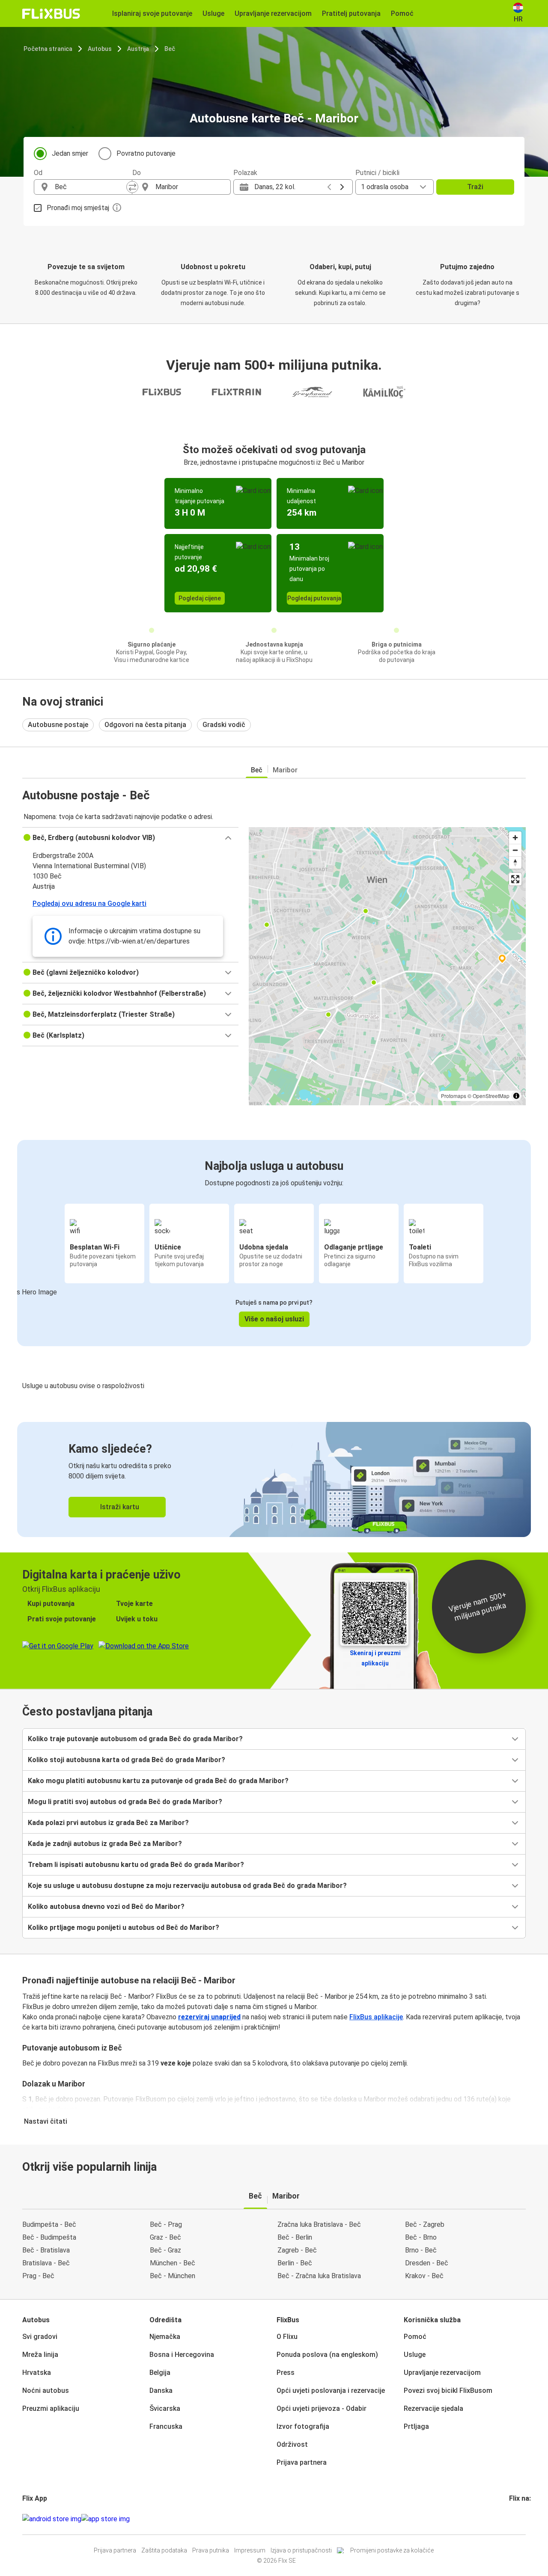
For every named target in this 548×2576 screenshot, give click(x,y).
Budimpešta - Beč (49, 2224)
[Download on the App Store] (106, 2519)
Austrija (138, 49)
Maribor (285, 770)
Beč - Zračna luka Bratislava (319, 2276)
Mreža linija (40, 2355)
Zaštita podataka (164, 2550)
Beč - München (173, 2276)
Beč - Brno (421, 2237)
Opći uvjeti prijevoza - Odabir (322, 2408)
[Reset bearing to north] (515, 862)
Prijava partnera (302, 2462)
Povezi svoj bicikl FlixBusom (448, 2391)
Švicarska (165, 2408)
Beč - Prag (166, 2224)
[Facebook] (510, 2519)
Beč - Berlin (295, 2237)
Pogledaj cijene (200, 598)
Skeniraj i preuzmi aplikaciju (375, 1658)
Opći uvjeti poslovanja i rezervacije (331, 2391)
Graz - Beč (165, 2237)
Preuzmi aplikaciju (51, 2408)
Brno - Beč (421, 2250)
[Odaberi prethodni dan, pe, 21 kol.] (329, 187)
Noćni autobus (46, 2391)
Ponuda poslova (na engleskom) (327, 2355)
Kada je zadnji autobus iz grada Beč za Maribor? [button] (105, 1844)
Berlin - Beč (295, 2263)
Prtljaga (416, 2426)
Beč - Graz (165, 2250)
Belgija (160, 2373)
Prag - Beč (38, 2276)
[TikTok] (523, 2519)
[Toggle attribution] (516, 1096)
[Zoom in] (515, 838)
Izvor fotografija (303, 2426)
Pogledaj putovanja (314, 598)
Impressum (250, 2550)
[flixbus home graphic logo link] (51, 14)
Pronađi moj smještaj (78, 208)
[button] (130, 838)
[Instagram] (513, 2519)
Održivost (292, 2444)
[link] (274, 1479)
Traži (475, 187)
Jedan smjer (70, 153)
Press (286, 2373)
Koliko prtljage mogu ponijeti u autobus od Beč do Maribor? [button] (124, 1928)
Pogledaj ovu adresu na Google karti (89, 904)
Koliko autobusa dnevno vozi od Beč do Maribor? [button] (106, 1907)
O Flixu (287, 2337)
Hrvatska (37, 2373)
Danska (161, 2391)
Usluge (415, 2355)
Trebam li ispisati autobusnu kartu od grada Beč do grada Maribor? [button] (136, 1865)
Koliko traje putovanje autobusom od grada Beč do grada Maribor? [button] (135, 1739)
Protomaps (454, 1096)
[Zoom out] (515, 850)
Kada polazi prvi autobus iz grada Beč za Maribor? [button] (108, 1823)
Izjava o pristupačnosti (301, 2550)
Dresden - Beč (427, 2263)
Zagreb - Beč (297, 2250)
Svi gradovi (40, 2337)
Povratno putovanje (146, 153)
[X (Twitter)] (521, 2519)
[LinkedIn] (518, 2519)
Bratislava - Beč (46, 2263)
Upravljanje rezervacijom (442, 2373)
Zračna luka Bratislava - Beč (319, 2224)
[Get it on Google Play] (52, 2519)
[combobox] (91, 187)
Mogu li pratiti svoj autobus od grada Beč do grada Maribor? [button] (125, 1802)
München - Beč (173, 2263)
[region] (387, 966)
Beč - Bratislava (46, 2250)
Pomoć (415, 2337)
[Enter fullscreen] (515, 879)
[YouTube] (515, 2519)
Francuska (166, 2426)
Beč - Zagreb (425, 2224)
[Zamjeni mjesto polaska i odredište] (132, 187)
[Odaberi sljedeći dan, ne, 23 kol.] (342, 187)
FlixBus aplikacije (376, 2017)
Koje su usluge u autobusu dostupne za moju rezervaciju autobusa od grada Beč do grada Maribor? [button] (187, 1886)
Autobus (100, 49)
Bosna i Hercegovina (182, 2355)
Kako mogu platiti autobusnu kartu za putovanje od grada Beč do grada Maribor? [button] (158, 1781)
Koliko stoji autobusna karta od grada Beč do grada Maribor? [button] (127, 1760)
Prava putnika (211, 2550)
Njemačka (165, 2337)
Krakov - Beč (424, 2276)
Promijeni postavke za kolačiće (392, 2550)
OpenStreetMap (491, 1096)
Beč (170, 49)
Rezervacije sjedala (433, 2408)
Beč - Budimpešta (49, 2237)
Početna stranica (48, 49)
